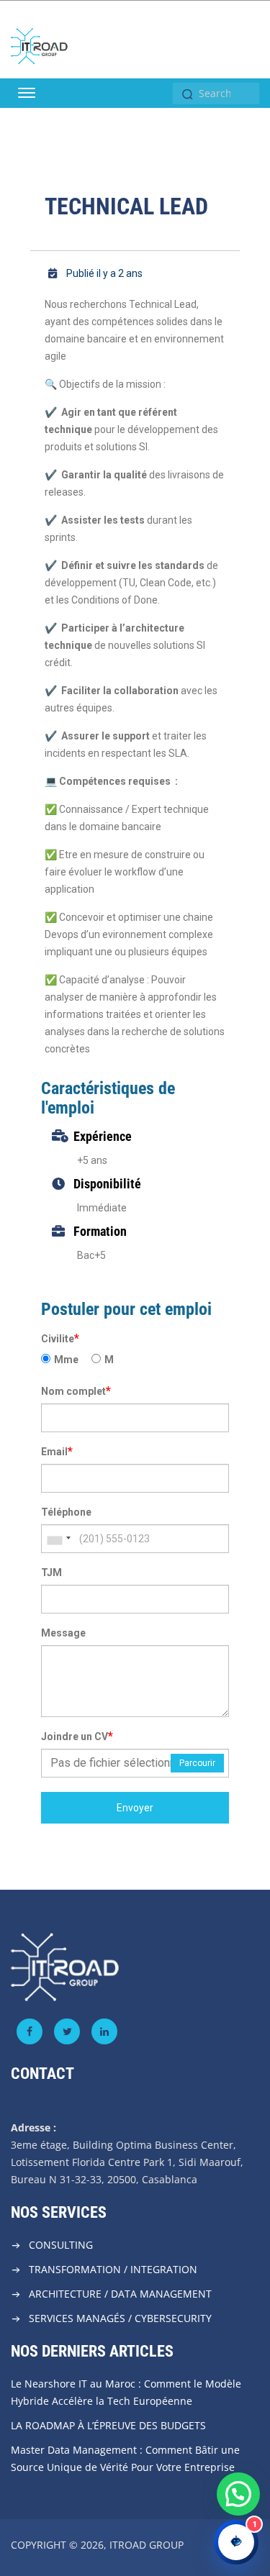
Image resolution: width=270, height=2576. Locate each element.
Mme (66, 1360)
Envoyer (135, 1808)
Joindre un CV (77, 1736)
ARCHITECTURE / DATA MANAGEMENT (120, 2294)
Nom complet (76, 1391)
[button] (238, 2494)
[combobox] (58, 1539)
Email (57, 1451)
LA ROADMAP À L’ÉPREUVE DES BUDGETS (108, 2425)
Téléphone (66, 1512)
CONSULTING (61, 2245)
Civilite (60, 1338)
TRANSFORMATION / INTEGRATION (113, 2269)
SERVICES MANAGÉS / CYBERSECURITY (120, 2318)
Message (63, 1633)
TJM (51, 1573)
